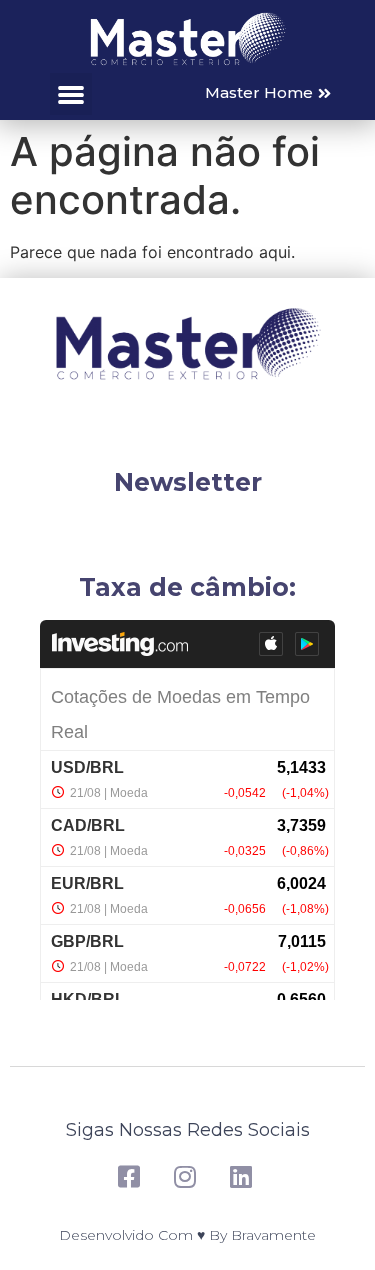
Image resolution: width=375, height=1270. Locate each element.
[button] (71, 94)
